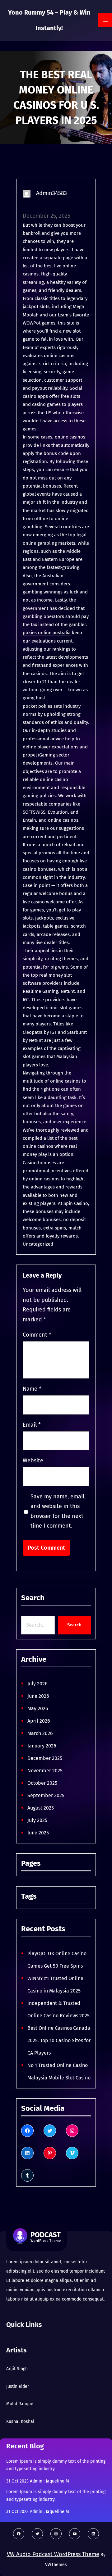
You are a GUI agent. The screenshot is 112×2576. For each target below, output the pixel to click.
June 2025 (38, 1833)
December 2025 (45, 1758)
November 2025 (45, 1771)
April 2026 (39, 1721)
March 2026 (40, 1733)
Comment (37, 1335)
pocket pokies (37, 706)
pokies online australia (47, 633)
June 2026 (38, 1696)
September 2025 (46, 1795)
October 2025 (42, 1783)
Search (74, 1625)
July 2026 (37, 1684)
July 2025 (37, 1820)
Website (33, 1461)
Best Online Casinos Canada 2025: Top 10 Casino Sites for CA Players (59, 2040)
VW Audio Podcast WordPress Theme (53, 2554)
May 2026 (38, 1708)
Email (32, 1425)
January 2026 (42, 1746)
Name (32, 1389)
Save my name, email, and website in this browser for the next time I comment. (58, 1511)
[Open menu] (105, 20)
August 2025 (41, 1808)
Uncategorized (38, 1244)
